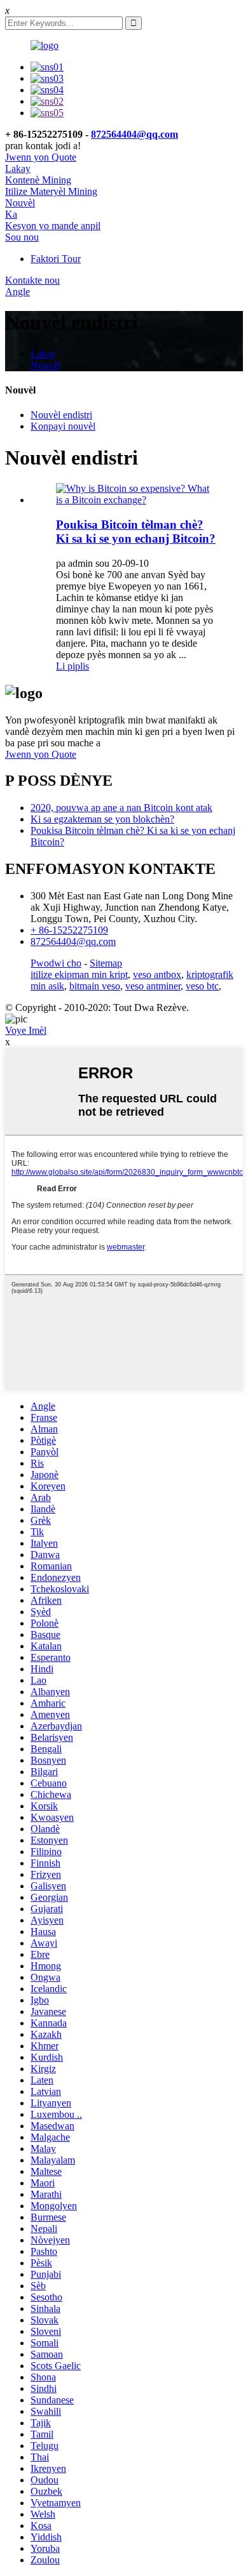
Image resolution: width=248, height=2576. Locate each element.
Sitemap (106, 963)
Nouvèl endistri (61, 415)
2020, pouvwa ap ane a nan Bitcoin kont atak (121, 808)
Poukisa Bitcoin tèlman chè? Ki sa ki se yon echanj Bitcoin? (136, 532)
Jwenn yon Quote (41, 157)
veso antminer (153, 986)
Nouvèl (20, 203)
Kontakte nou (32, 280)
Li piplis (72, 666)
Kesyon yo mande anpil (53, 226)
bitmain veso (95, 986)
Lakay (18, 168)
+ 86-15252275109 (69, 930)
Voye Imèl (26, 1030)
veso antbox (157, 974)
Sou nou (22, 237)
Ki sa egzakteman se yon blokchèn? (102, 819)
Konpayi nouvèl (63, 426)
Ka (11, 214)
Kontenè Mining (38, 180)
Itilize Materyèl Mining (51, 191)
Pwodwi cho (56, 963)
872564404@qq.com (134, 134)
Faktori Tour (56, 259)
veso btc (202, 986)
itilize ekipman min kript (79, 974)
